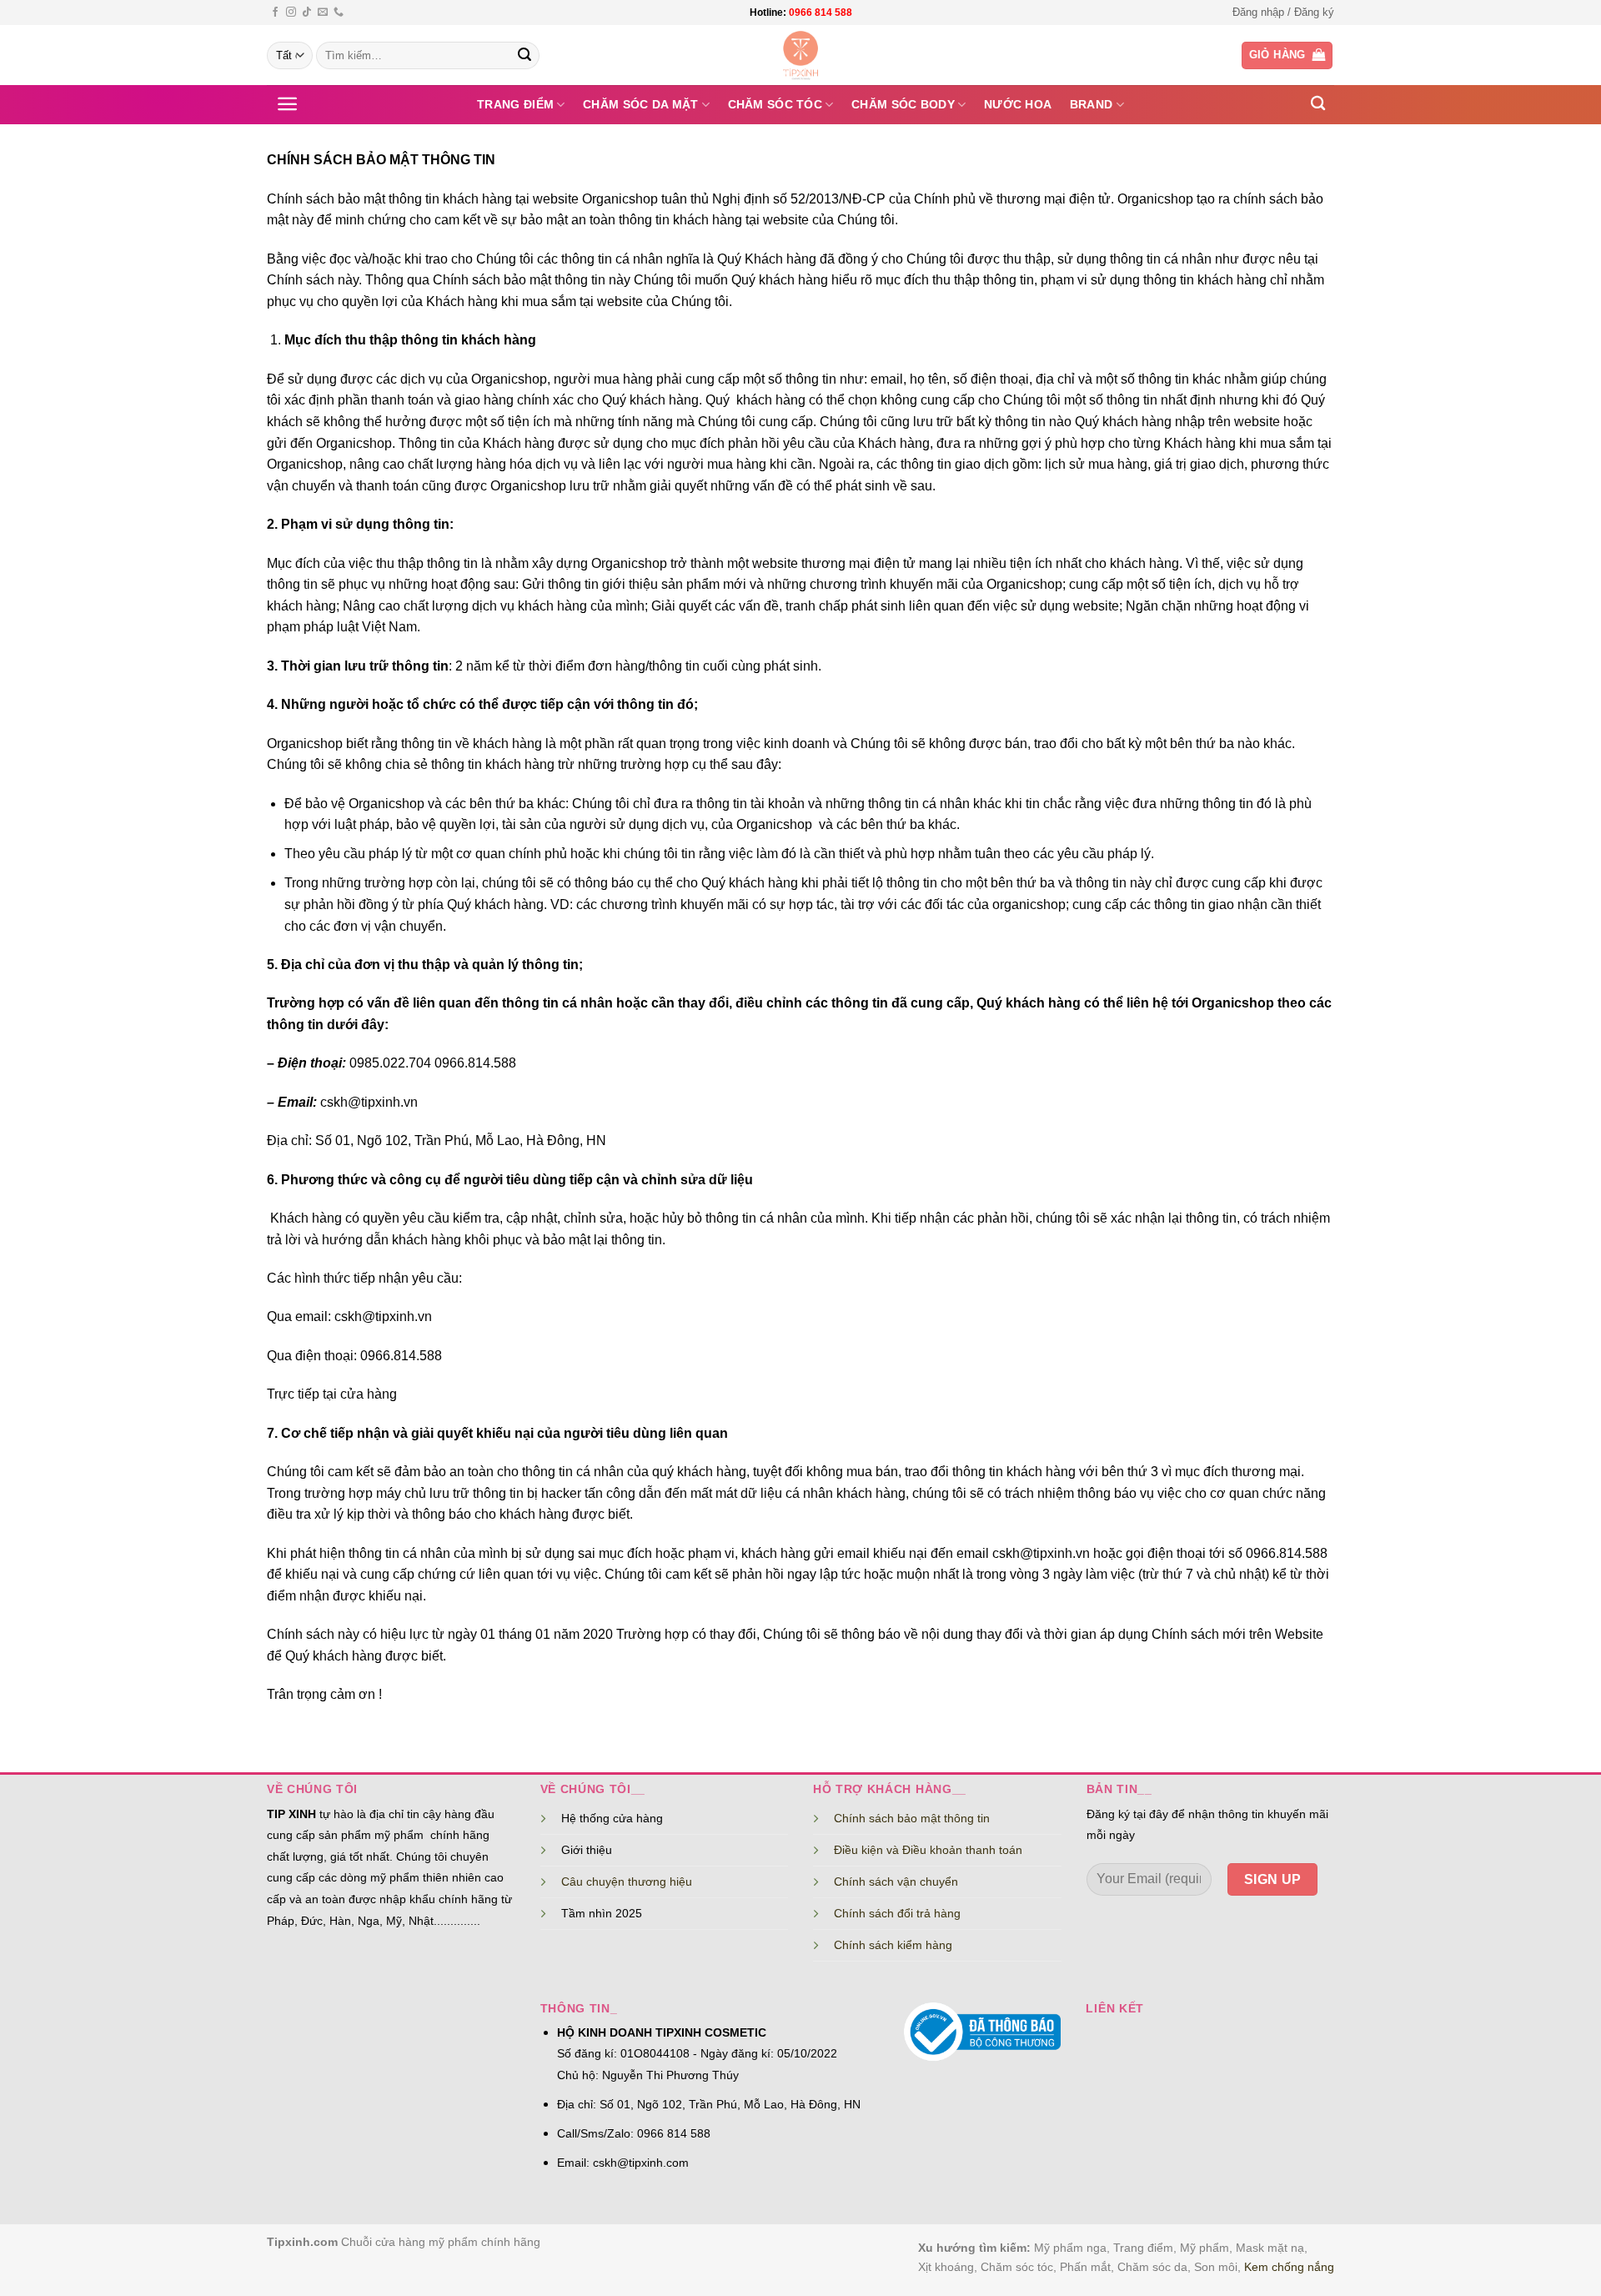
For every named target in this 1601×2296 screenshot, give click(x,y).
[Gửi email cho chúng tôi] (323, 13)
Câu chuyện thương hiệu (627, 1882)
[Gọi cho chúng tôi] (339, 13)
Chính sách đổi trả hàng (897, 1913)
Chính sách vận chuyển (896, 1882)
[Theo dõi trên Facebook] (275, 13)
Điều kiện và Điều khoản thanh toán (928, 1850)
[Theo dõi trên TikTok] (307, 13)
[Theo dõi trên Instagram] (291, 13)
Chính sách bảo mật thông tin (912, 1818)
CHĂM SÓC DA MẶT (640, 104)
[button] (1283, 13)
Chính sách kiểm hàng (893, 1945)
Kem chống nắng (1289, 2267)
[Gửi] (524, 56)
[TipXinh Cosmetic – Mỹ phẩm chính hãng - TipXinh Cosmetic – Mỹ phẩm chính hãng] (801, 55)
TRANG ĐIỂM (515, 104)
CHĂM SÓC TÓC (775, 104)
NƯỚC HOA (1018, 104)
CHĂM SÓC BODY (903, 104)
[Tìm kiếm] (1318, 104)
